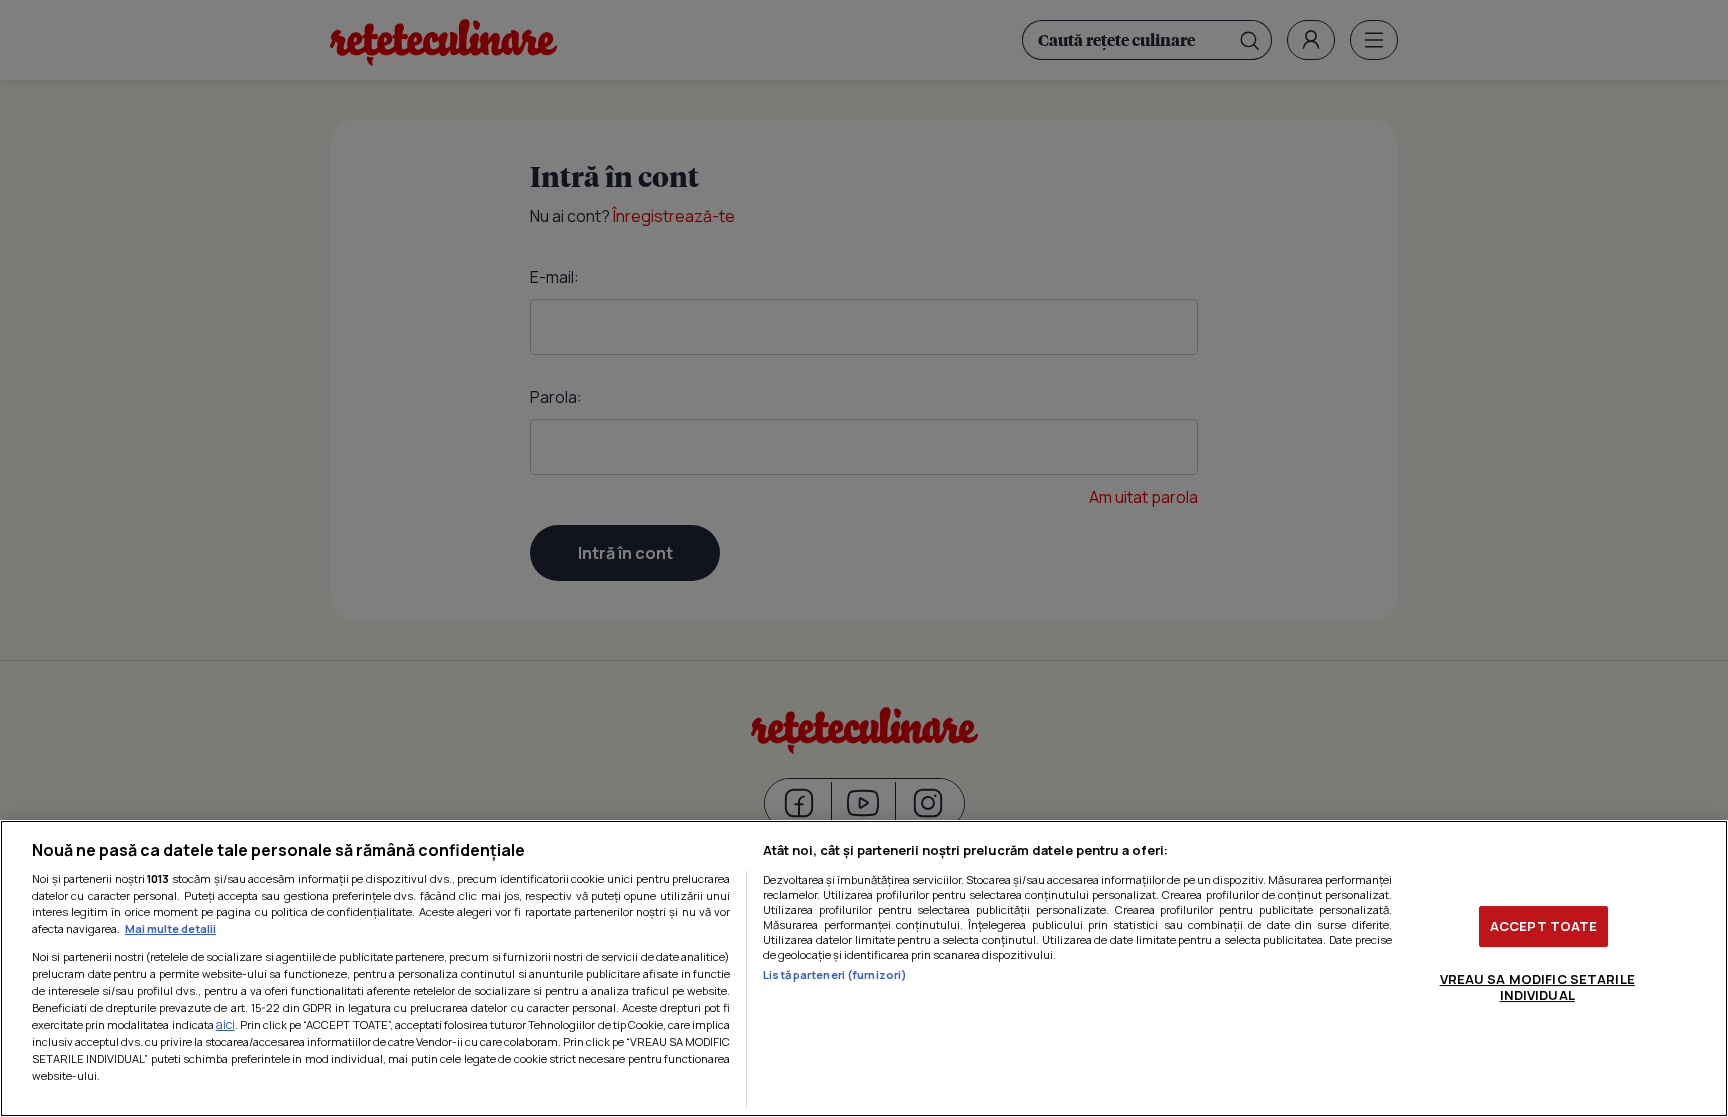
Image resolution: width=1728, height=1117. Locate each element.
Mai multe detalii (170, 928)
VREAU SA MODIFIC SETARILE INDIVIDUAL (1537, 987)
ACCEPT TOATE (1544, 926)
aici (225, 1024)
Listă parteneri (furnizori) (835, 974)
